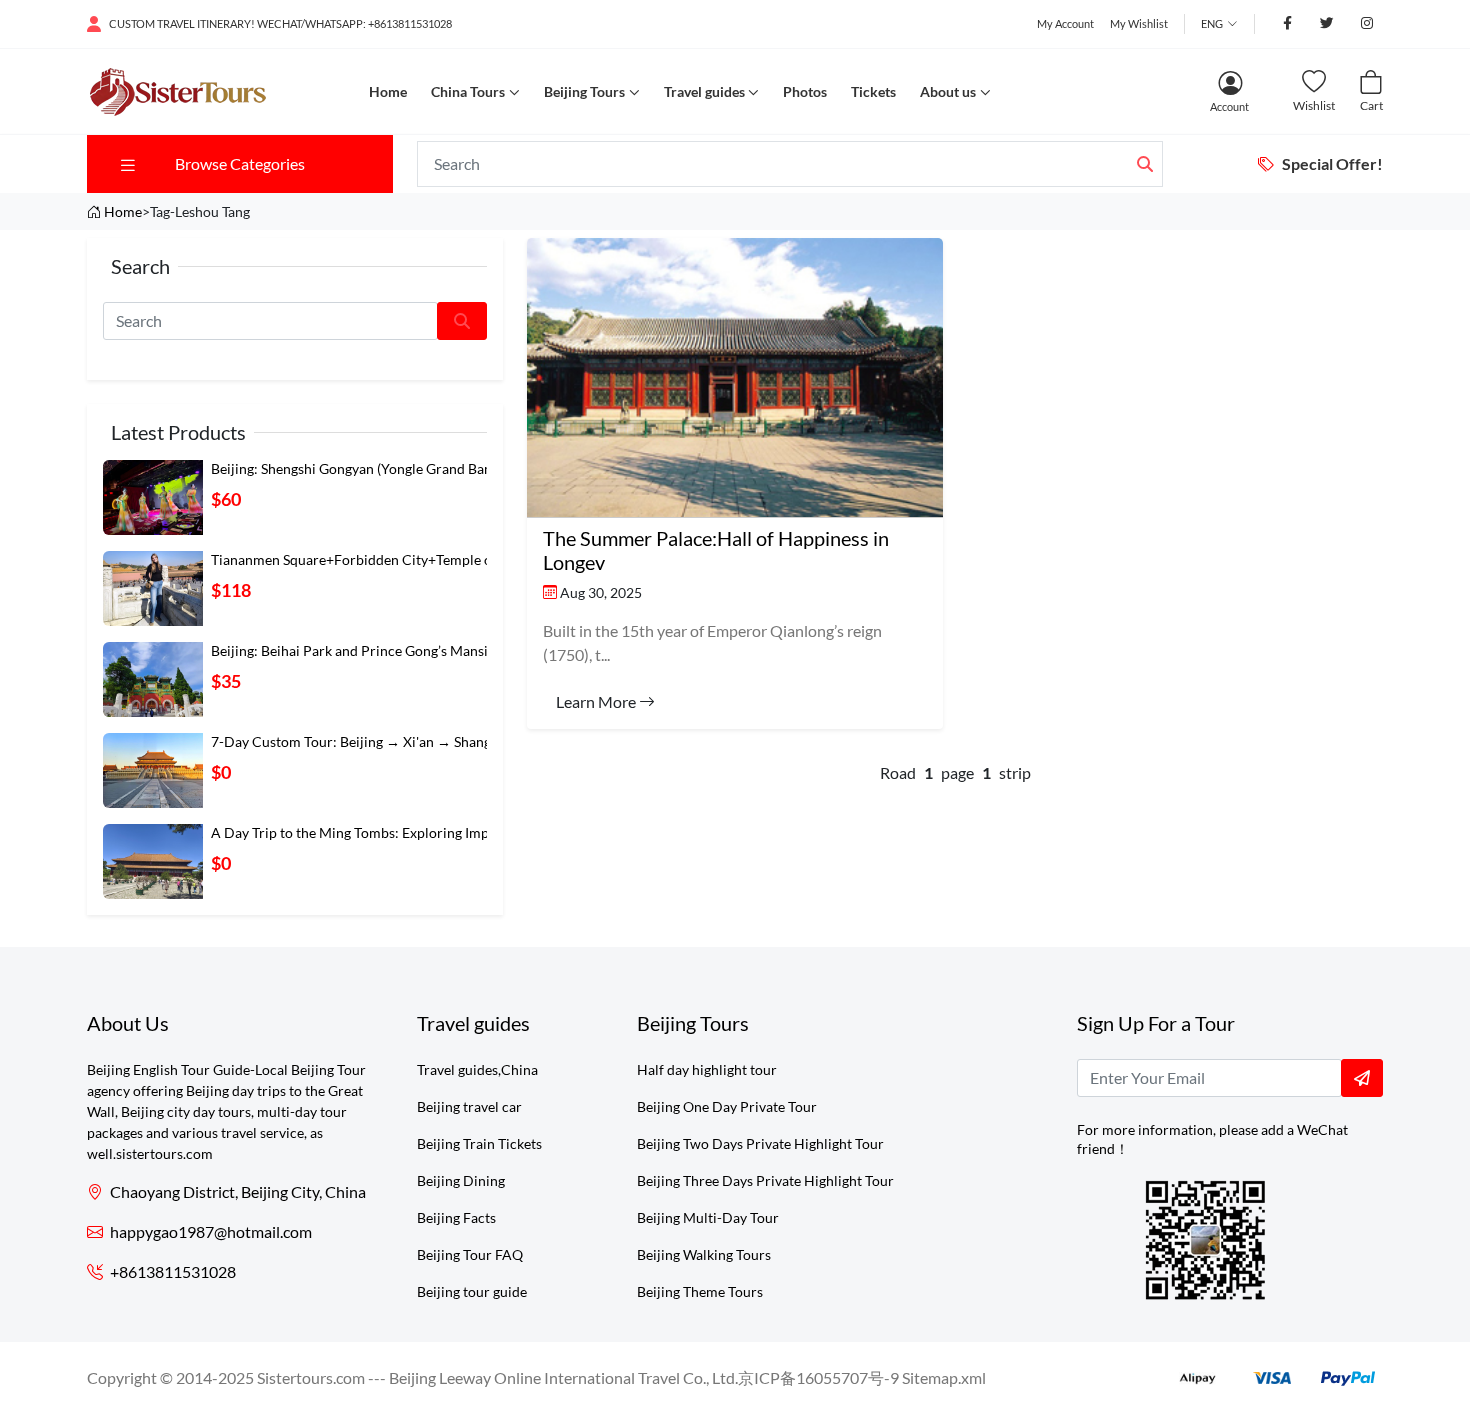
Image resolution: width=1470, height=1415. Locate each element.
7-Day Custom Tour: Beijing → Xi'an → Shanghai (360, 741)
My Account (1065, 23)
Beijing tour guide (472, 1291)
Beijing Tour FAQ (470, 1254)
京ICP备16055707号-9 (818, 1377)
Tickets (873, 91)
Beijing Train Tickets (479, 1143)
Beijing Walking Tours (704, 1254)
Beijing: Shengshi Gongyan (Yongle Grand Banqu (359, 468)
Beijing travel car (469, 1106)
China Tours (468, 91)
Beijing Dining (461, 1180)
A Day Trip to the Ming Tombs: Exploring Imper (356, 832)
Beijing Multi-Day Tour (708, 1217)
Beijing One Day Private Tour (727, 1106)
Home (388, 91)
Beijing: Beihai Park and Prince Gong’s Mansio (353, 650)
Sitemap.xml (944, 1377)
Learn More (597, 701)
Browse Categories (240, 163)
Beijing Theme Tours (700, 1291)
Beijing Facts (456, 1217)
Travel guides (704, 91)
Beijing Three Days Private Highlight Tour (765, 1180)
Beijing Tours (584, 91)
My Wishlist (1139, 23)
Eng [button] (1212, 23)
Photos (805, 91)
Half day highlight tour (707, 1069)
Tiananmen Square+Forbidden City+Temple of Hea (368, 559)
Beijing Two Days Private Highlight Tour (760, 1143)
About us (948, 91)
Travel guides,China (477, 1069)
